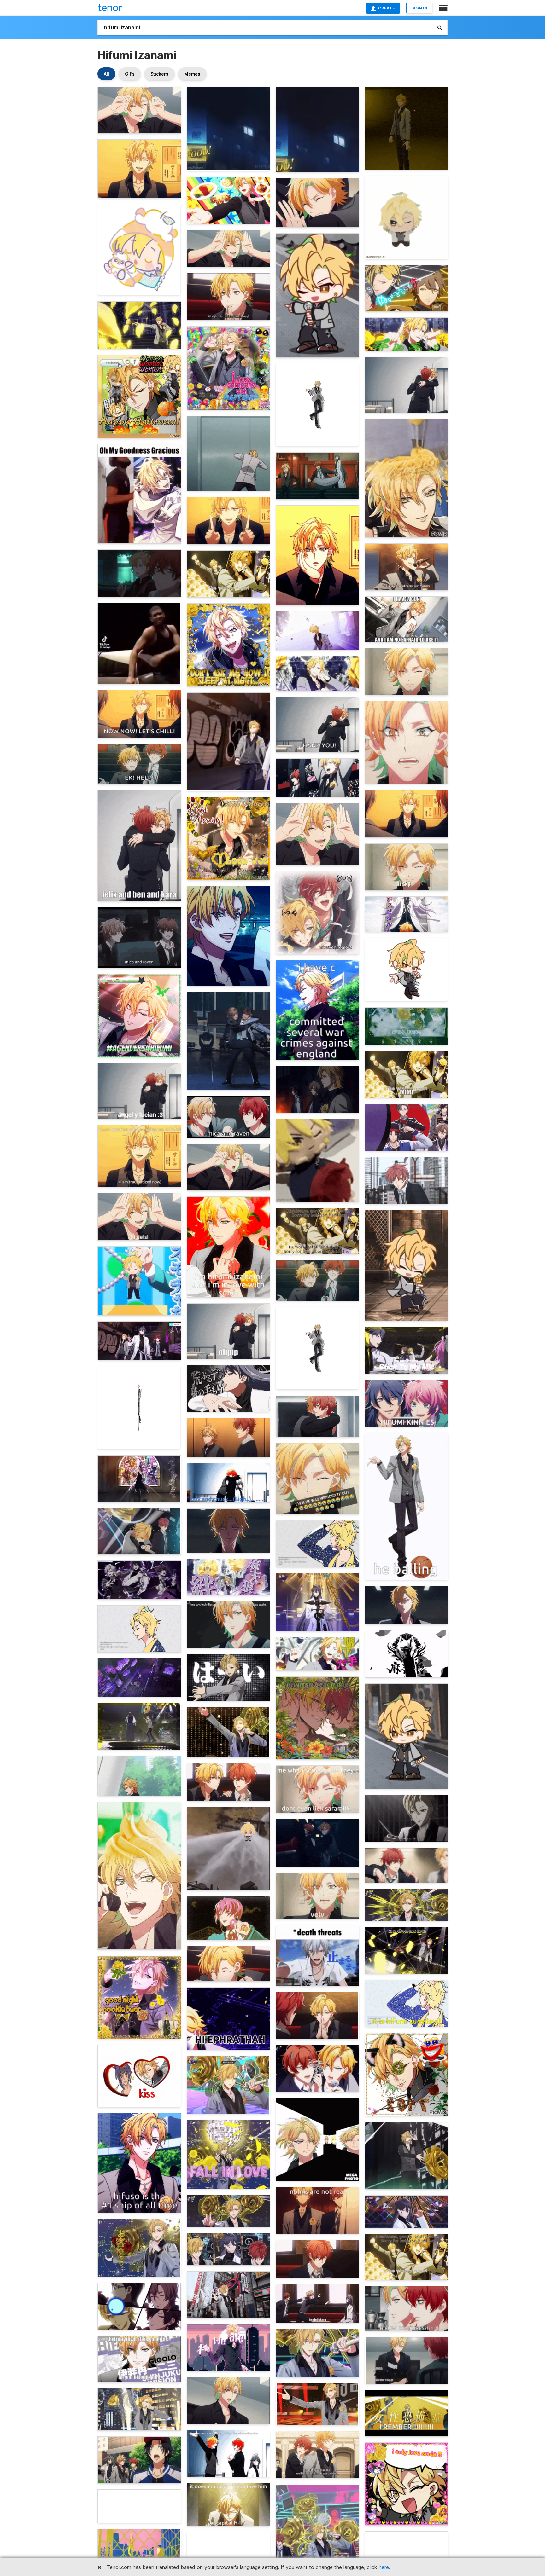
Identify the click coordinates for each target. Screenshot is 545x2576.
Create (387, 8)
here (384, 2567)
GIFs (130, 74)
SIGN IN (419, 8)
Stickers (159, 74)
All (106, 74)
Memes (192, 74)
